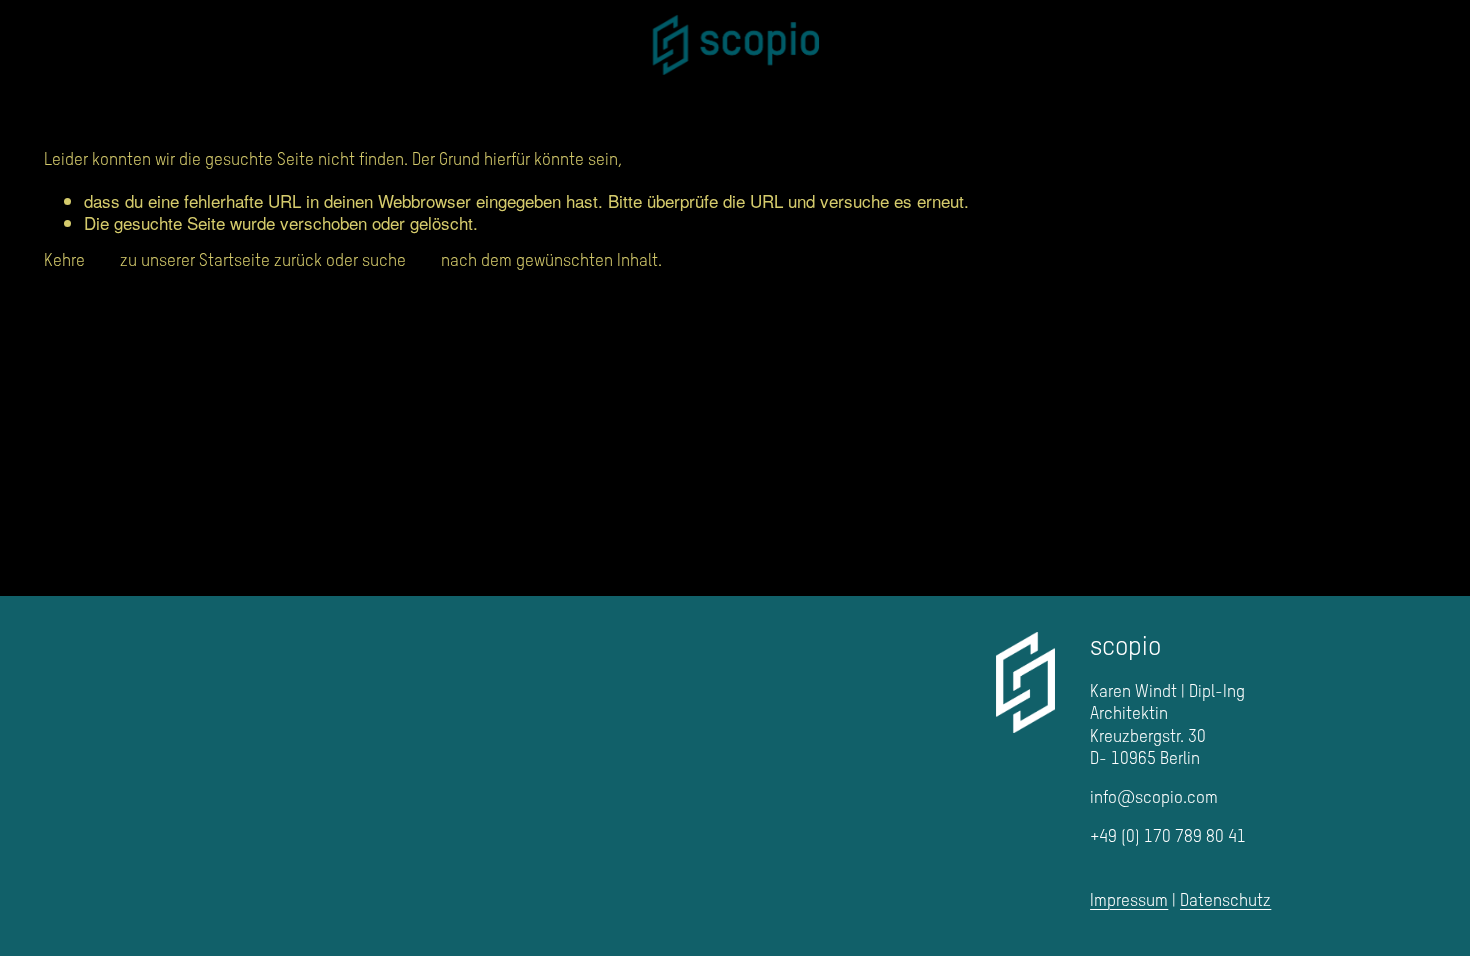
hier (102, 261)
